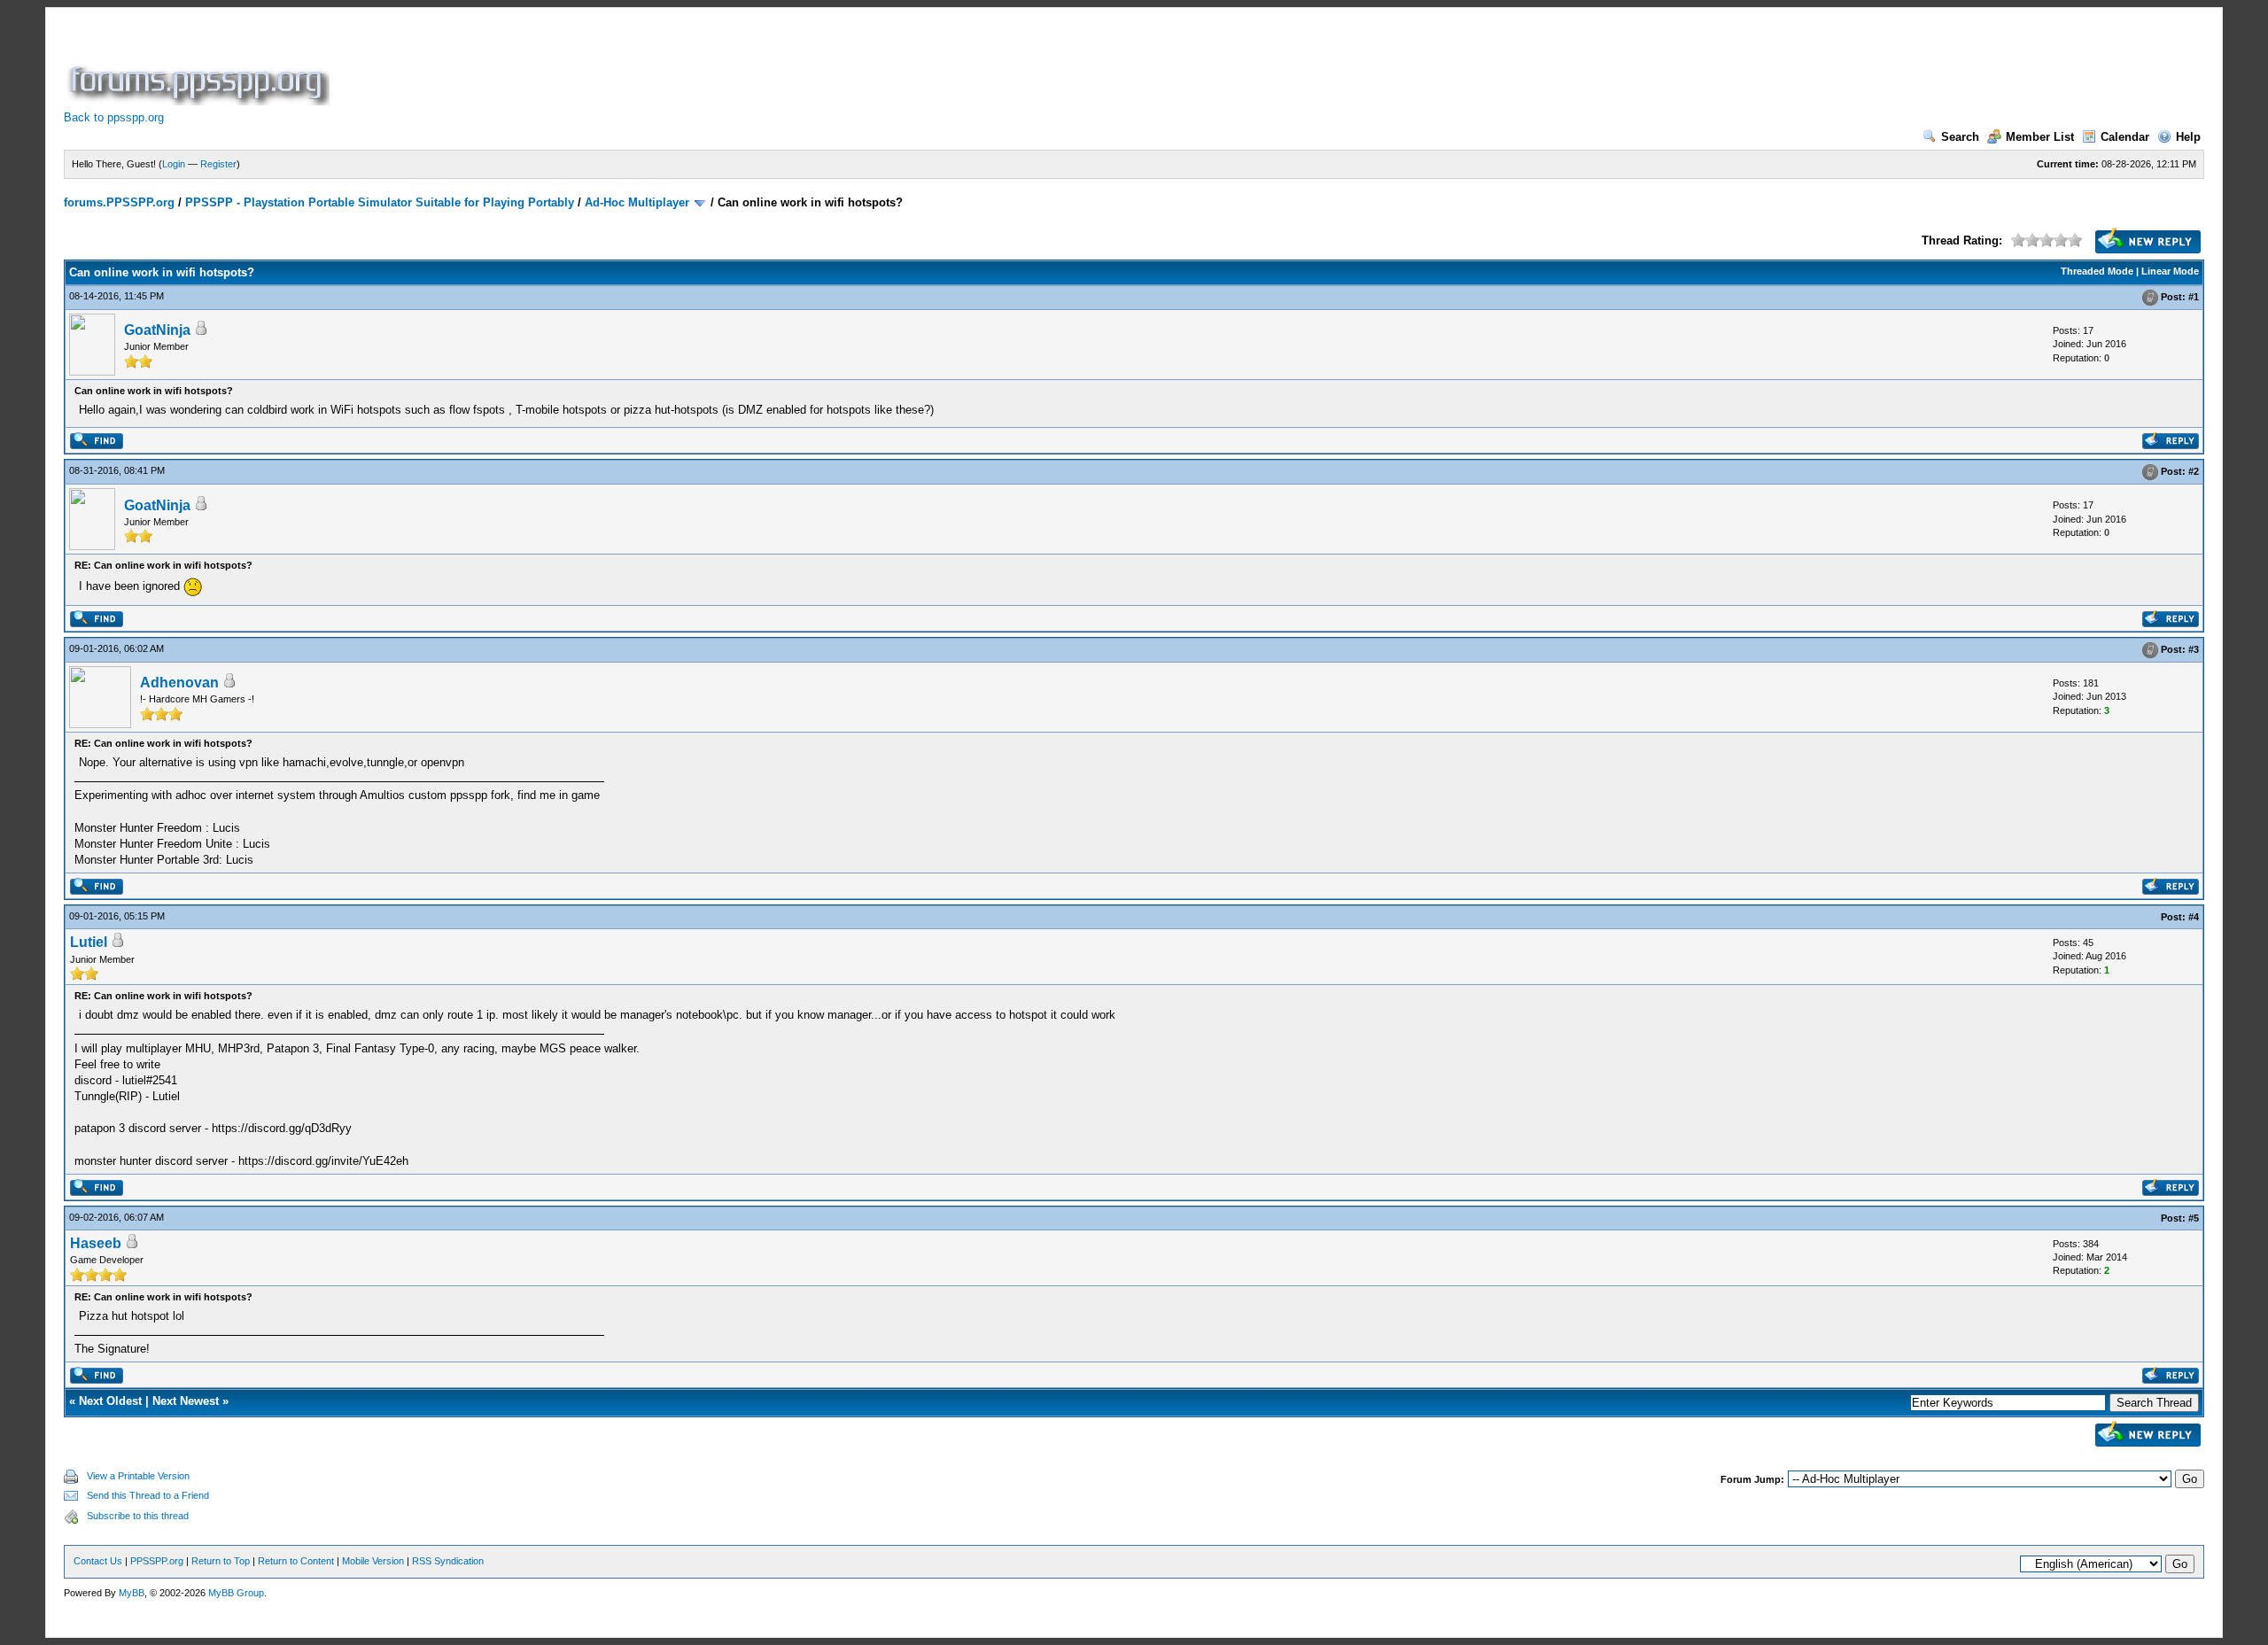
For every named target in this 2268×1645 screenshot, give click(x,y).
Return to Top (221, 1561)
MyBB (132, 1593)
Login (174, 164)
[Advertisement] (656, 66)
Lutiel (89, 942)
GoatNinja (157, 330)
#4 (2194, 917)
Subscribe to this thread (138, 1516)
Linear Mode (2170, 271)
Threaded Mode (2097, 271)
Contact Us (98, 1561)
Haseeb (96, 1243)
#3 (2194, 649)
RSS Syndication (448, 1561)
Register (218, 164)
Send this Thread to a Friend (148, 1495)
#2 (2194, 472)
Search (1960, 137)
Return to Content (296, 1561)
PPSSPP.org (157, 1561)
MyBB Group (236, 1593)
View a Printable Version (138, 1476)
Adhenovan (179, 683)
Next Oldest (110, 1401)
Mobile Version (373, 1561)
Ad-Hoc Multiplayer (637, 202)
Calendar (2125, 137)
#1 (2194, 297)
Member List (2040, 137)
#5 (2194, 1218)
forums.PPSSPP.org (119, 202)
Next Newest (186, 1401)
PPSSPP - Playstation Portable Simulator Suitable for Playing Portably (380, 202)
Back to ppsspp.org (114, 117)
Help (2188, 137)
